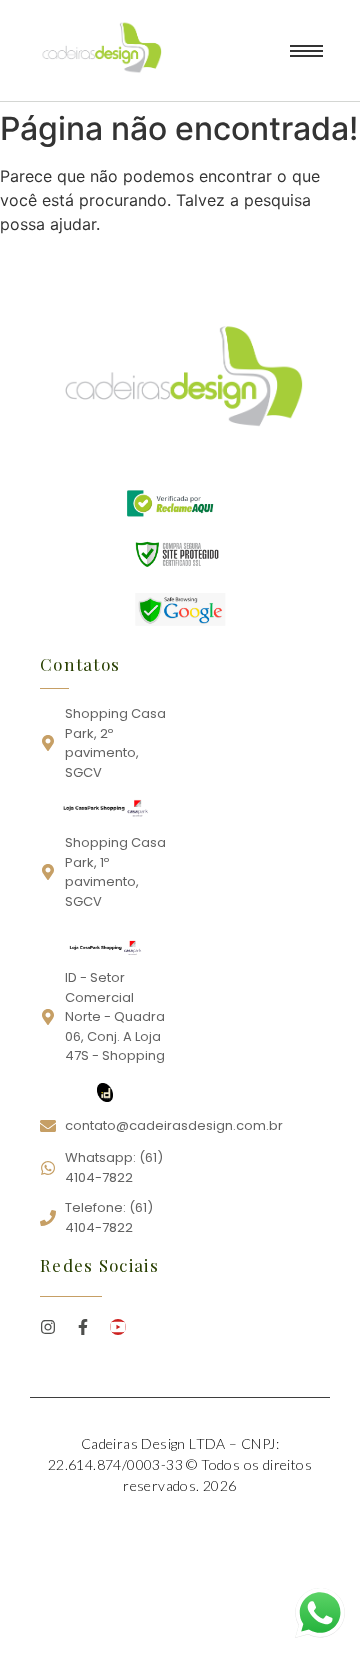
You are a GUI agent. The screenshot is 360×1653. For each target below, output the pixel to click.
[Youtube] (118, 1327)
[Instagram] (48, 1327)
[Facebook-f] (83, 1327)
